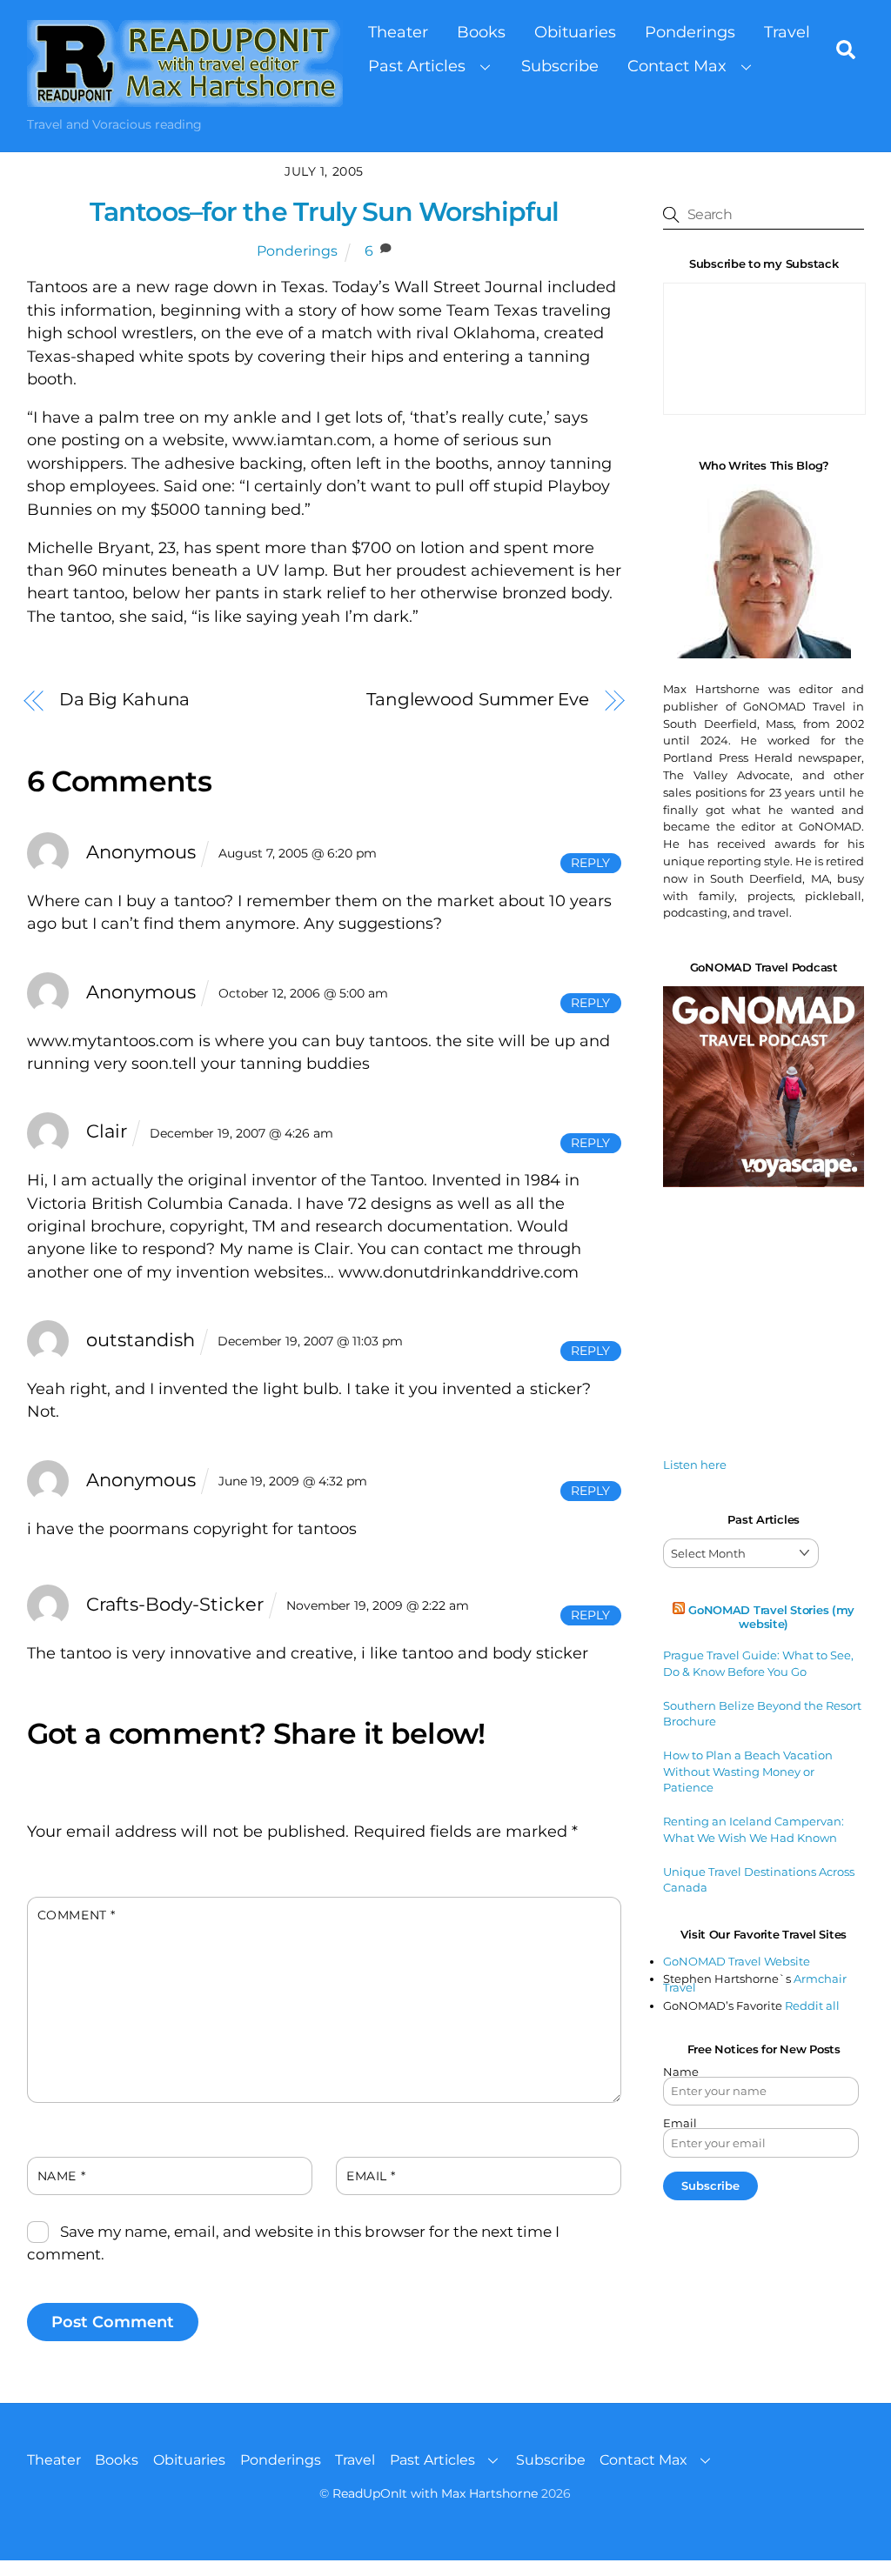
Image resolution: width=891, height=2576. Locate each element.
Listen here (695, 1465)
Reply (590, 863)
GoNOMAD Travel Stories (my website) (771, 1617)
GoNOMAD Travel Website (737, 1961)
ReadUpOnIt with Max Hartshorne (435, 2493)
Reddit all (812, 2005)
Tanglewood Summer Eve (478, 699)
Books (481, 32)
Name (61, 2176)
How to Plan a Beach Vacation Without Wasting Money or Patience (748, 1771)
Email (371, 2176)
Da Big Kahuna (125, 699)
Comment (77, 1915)
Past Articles (417, 66)
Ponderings (690, 32)
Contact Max (677, 66)
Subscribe (560, 66)
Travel (787, 32)
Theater (398, 32)
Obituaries (575, 32)
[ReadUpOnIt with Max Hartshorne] (185, 98)
